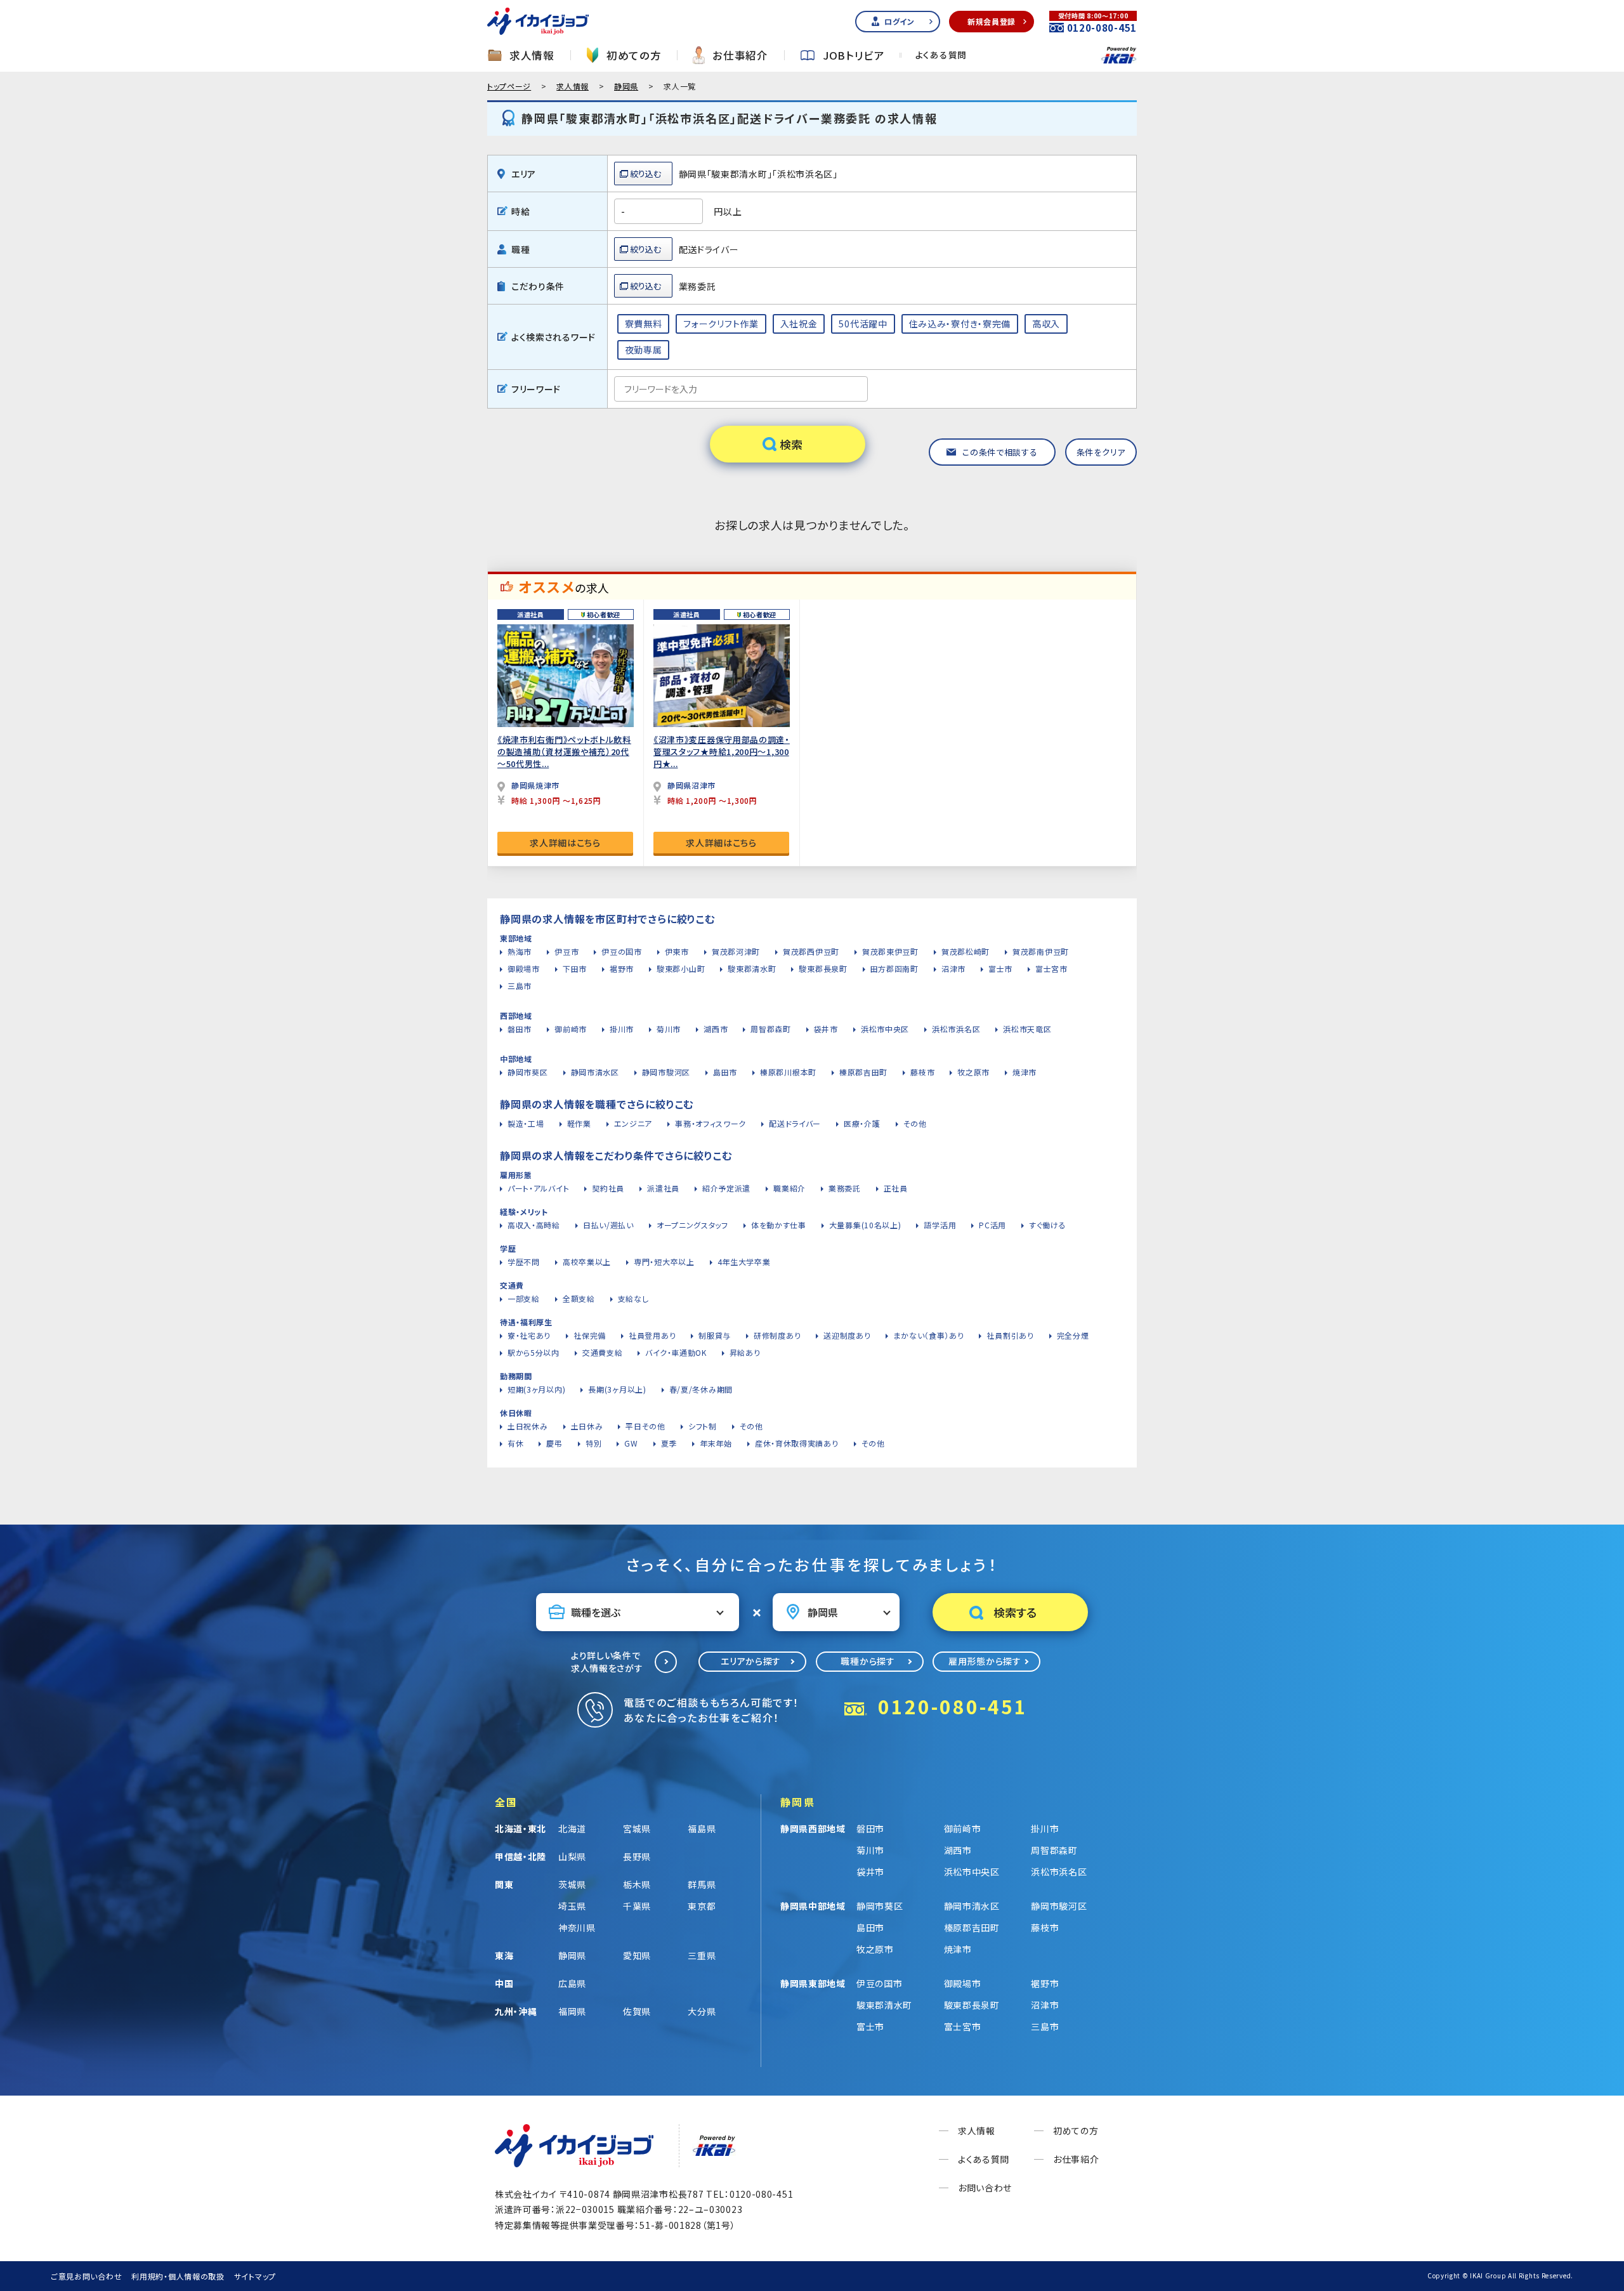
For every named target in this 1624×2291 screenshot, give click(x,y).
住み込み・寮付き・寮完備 (960, 324)
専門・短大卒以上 (664, 1262)
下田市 (575, 968)
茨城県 (572, 1884)
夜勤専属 (644, 350)
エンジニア (633, 1123)
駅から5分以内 (534, 1352)
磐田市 (520, 1029)
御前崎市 (571, 1029)
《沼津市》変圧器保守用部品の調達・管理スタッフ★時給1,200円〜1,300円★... (722, 752)
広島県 (572, 1983)
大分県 (702, 2011)
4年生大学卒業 (744, 1262)
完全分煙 (1073, 1335)
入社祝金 (799, 324)
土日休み (587, 1426)
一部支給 (524, 1298)
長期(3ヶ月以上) (617, 1389)
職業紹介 (789, 1188)
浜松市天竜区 (1027, 1029)
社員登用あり (652, 1335)
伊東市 (677, 951)
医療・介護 (862, 1123)
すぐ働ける (1048, 1225)
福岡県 (572, 2011)
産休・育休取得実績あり (797, 1443)
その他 (915, 1123)
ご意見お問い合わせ (86, 2276)
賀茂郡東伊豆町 (890, 951)
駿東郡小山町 (681, 968)
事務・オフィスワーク (710, 1123)
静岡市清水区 (595, 1072)
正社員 (896, 1188)
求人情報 (532, 56)
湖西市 (716, 1029)
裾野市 (622, 968)
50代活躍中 (863, 324)
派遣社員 (663, 1188)
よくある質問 (941, 55)
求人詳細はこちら (565, 843)
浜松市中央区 (885, 1029)
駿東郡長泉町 (823, 968)
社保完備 (590, 1335)
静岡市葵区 (528, 1072)
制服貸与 (715, 1335)
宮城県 (637, 1828)
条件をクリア (1101, 452)
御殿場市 (524, 968)
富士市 (1000, 968)
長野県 (637, 1856)
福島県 (702, 1828)
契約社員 (608, 1188)
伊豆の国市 (622, 951)
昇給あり (745, 1352)
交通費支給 (603, 1352)
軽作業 (579, 1123)
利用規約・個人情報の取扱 (178, 2276)
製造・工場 (526, 1123)
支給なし (633, 1298)
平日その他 (645, 1426)
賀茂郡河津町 (736, 951)
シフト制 (703, 1426)
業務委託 (845, 1188)
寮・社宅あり (529, 1335)
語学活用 (940, 1225)
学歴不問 (524, 1262)
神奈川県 (577, 1927)
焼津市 (1025, 1072)
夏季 (669, 1443)
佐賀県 (637, 2011)
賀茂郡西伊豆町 (811, 951)
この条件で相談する (1000, 452)
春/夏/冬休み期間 (701, 1389)
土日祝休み (528, 1426)
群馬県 (702, 1884)
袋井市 (826, 1029)
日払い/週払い (608, 1225)
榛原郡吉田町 (863, 1072)
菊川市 (669, 1029)
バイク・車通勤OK (676, 1352)
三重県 (702, 1955)
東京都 (702, 1906)
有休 (515, 1443)
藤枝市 (922, 1072)
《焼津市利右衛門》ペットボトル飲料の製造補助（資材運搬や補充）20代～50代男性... (564, 752)
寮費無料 (644, 324)
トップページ (509, 86)
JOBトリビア (854, 56)
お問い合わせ (985, 2188)
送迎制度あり (847, 1335)
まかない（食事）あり (928, 1335)
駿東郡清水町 (752, 968)
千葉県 (637, 1906)
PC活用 (992, 1225)
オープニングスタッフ (692, 1225)
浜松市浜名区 (956, 1029)
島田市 (725, 1072)
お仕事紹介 (740, 56)
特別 (593, 1443)
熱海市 (520, 951)
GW (631, 1443)
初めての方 (634, 56)
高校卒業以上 (587, 1262)
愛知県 (637, 1955)
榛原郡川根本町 (788, 1072)
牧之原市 (973, 1072)
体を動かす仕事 (779, 1225)
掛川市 (622, 1029)
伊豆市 (566, 951)
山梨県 (572, 1856)
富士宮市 (1051, 968)
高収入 (1046, 324)
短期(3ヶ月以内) (536, 1389)
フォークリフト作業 (721, 324)
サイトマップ (255, 2276)
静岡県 (626, 86)
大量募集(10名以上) (865, 1225)
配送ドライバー (795, 1123)
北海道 (572, 1828)
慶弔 (554, 1443)
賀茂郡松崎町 (966, 951)
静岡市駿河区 (666, 1072)
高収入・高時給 (534, 1225)
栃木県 (637, 1884)
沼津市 (953, 968)
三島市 (520, 986)
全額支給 (579, 1298)
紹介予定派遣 (726, 1188)
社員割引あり (1010, 1335)
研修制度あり (777, 1335)
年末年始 (716, 1443)
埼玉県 (572, 1906)
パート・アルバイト (538, 1188)
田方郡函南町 (894, 968)
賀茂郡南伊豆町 (1041, 951)
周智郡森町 (771, 1029)
